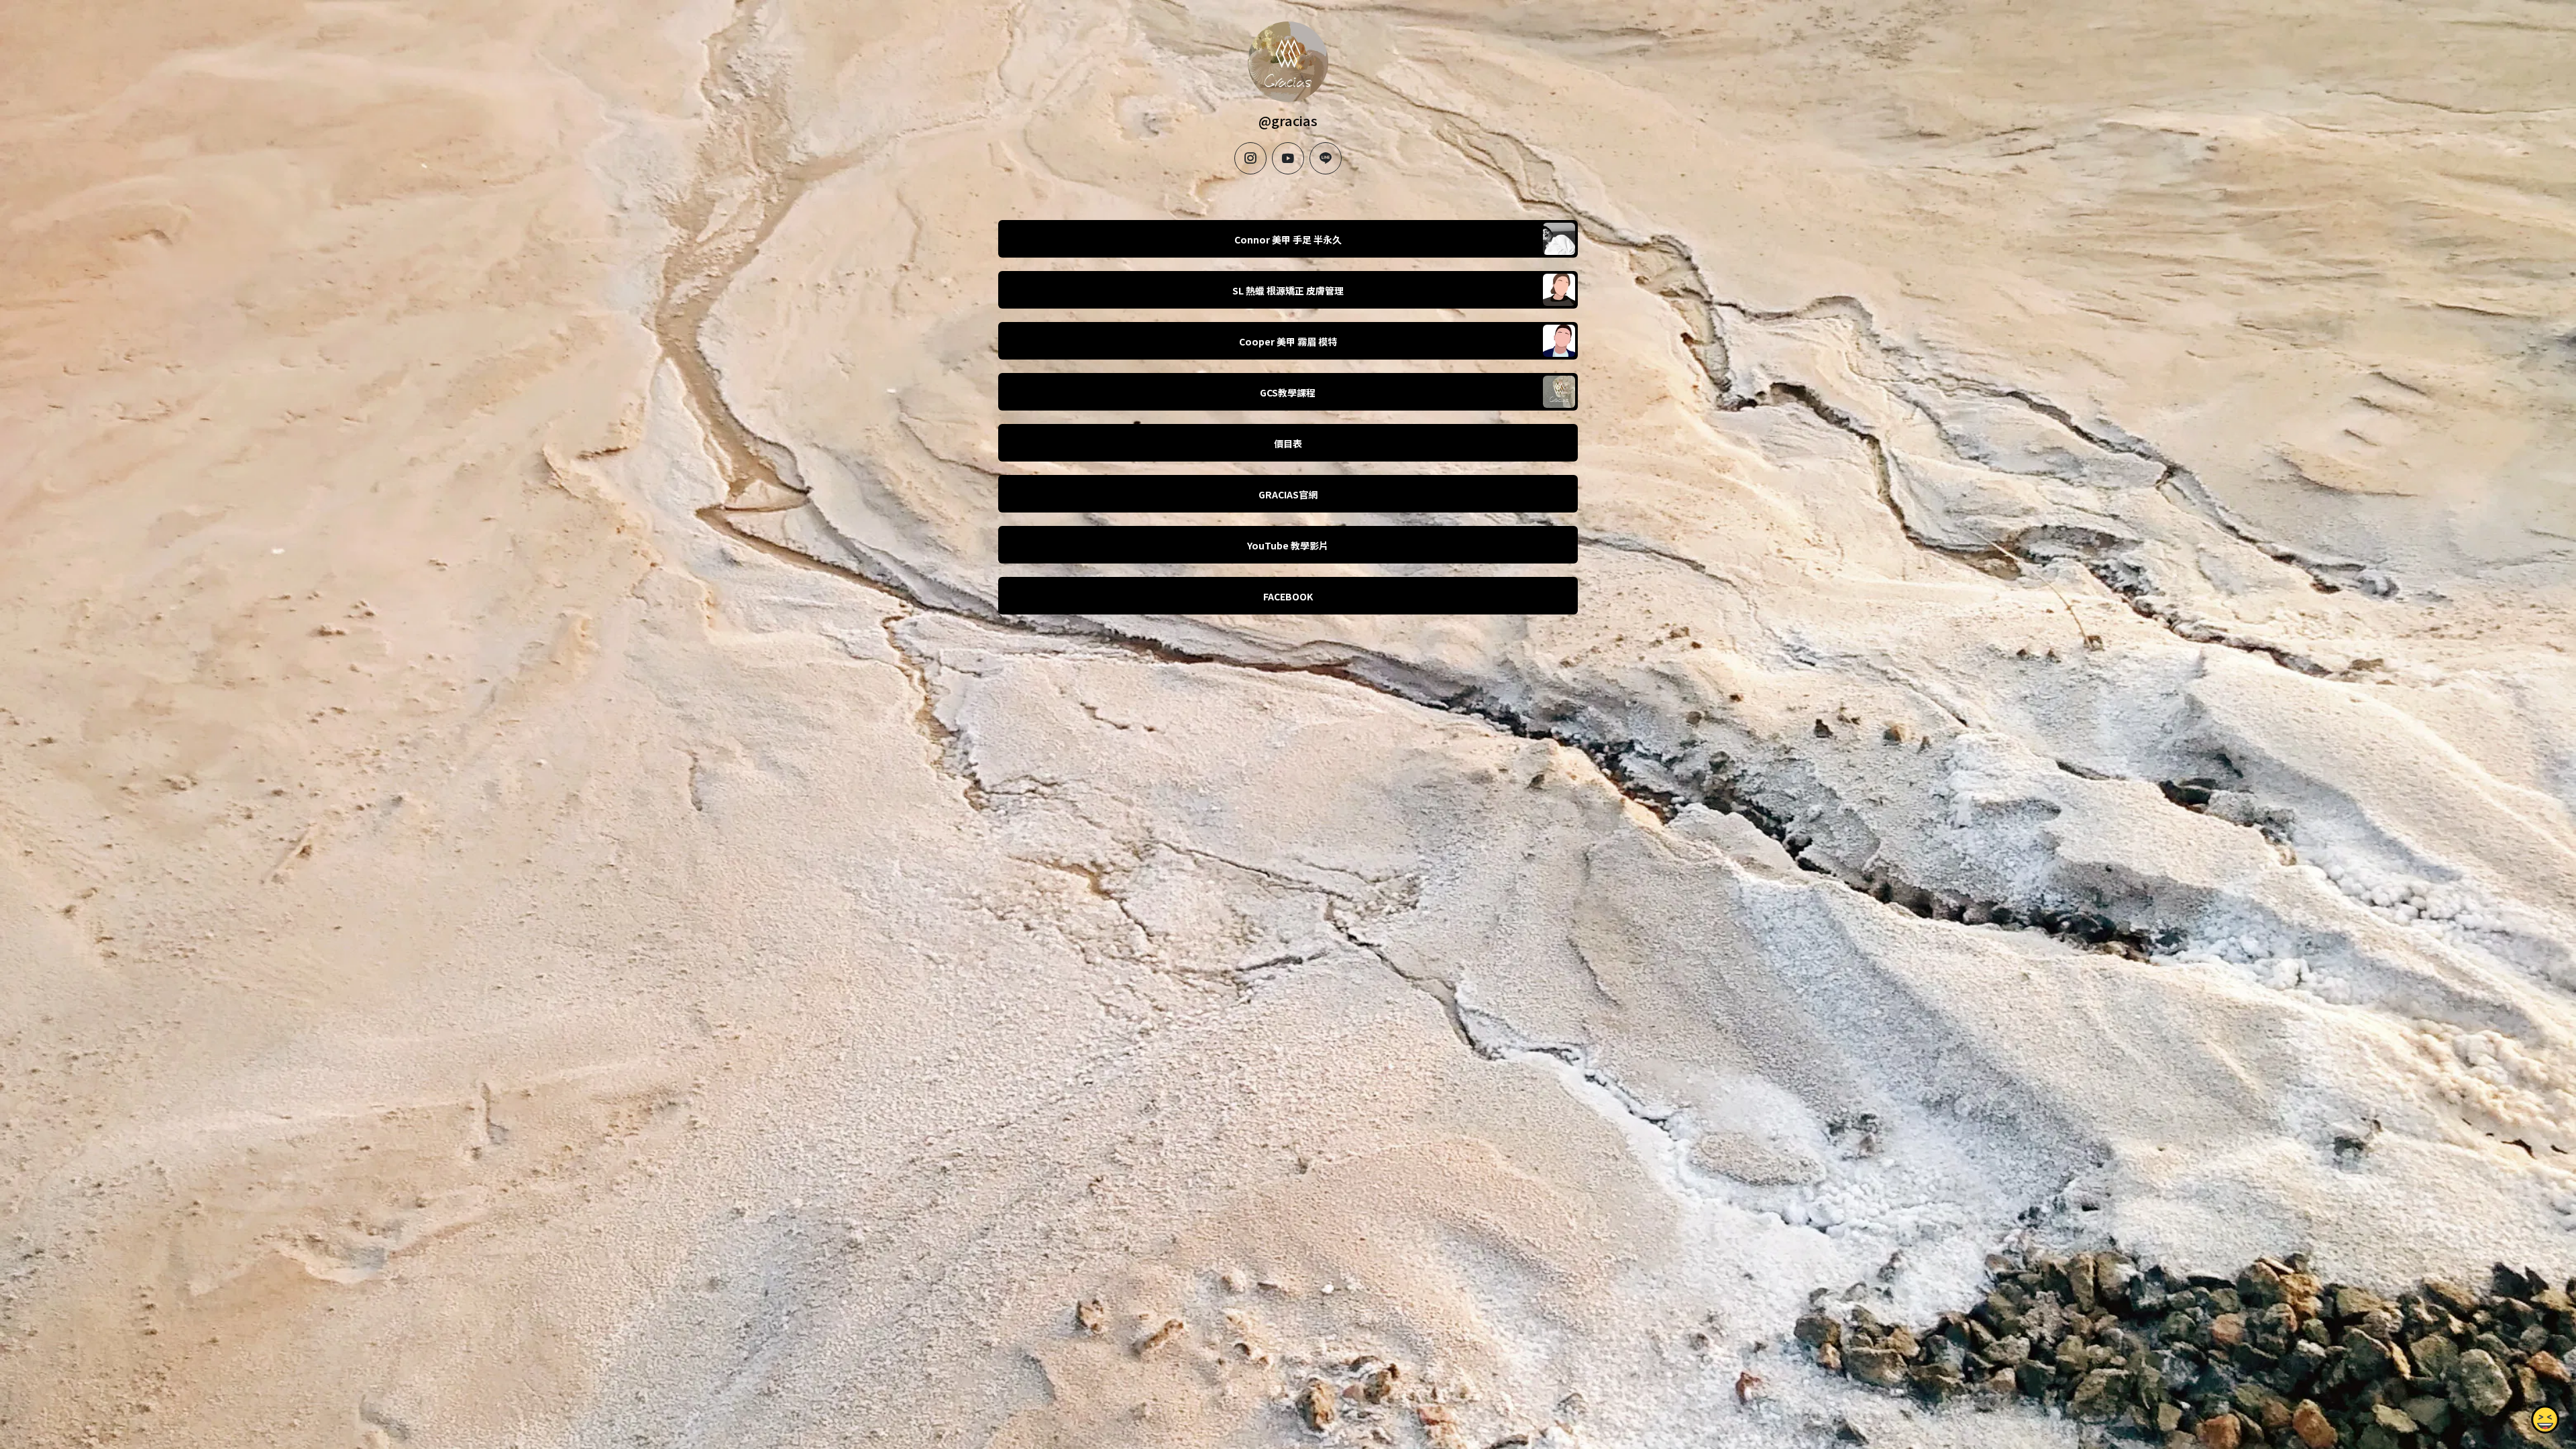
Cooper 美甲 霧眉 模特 (1288, 341)
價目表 (1288, 443)
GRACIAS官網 (1288, 494)
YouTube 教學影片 (1288, 545)
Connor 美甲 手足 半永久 (1288, 239)
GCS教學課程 (1288, 392)
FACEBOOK (1288, 596)
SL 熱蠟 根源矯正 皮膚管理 (1288, 290)
